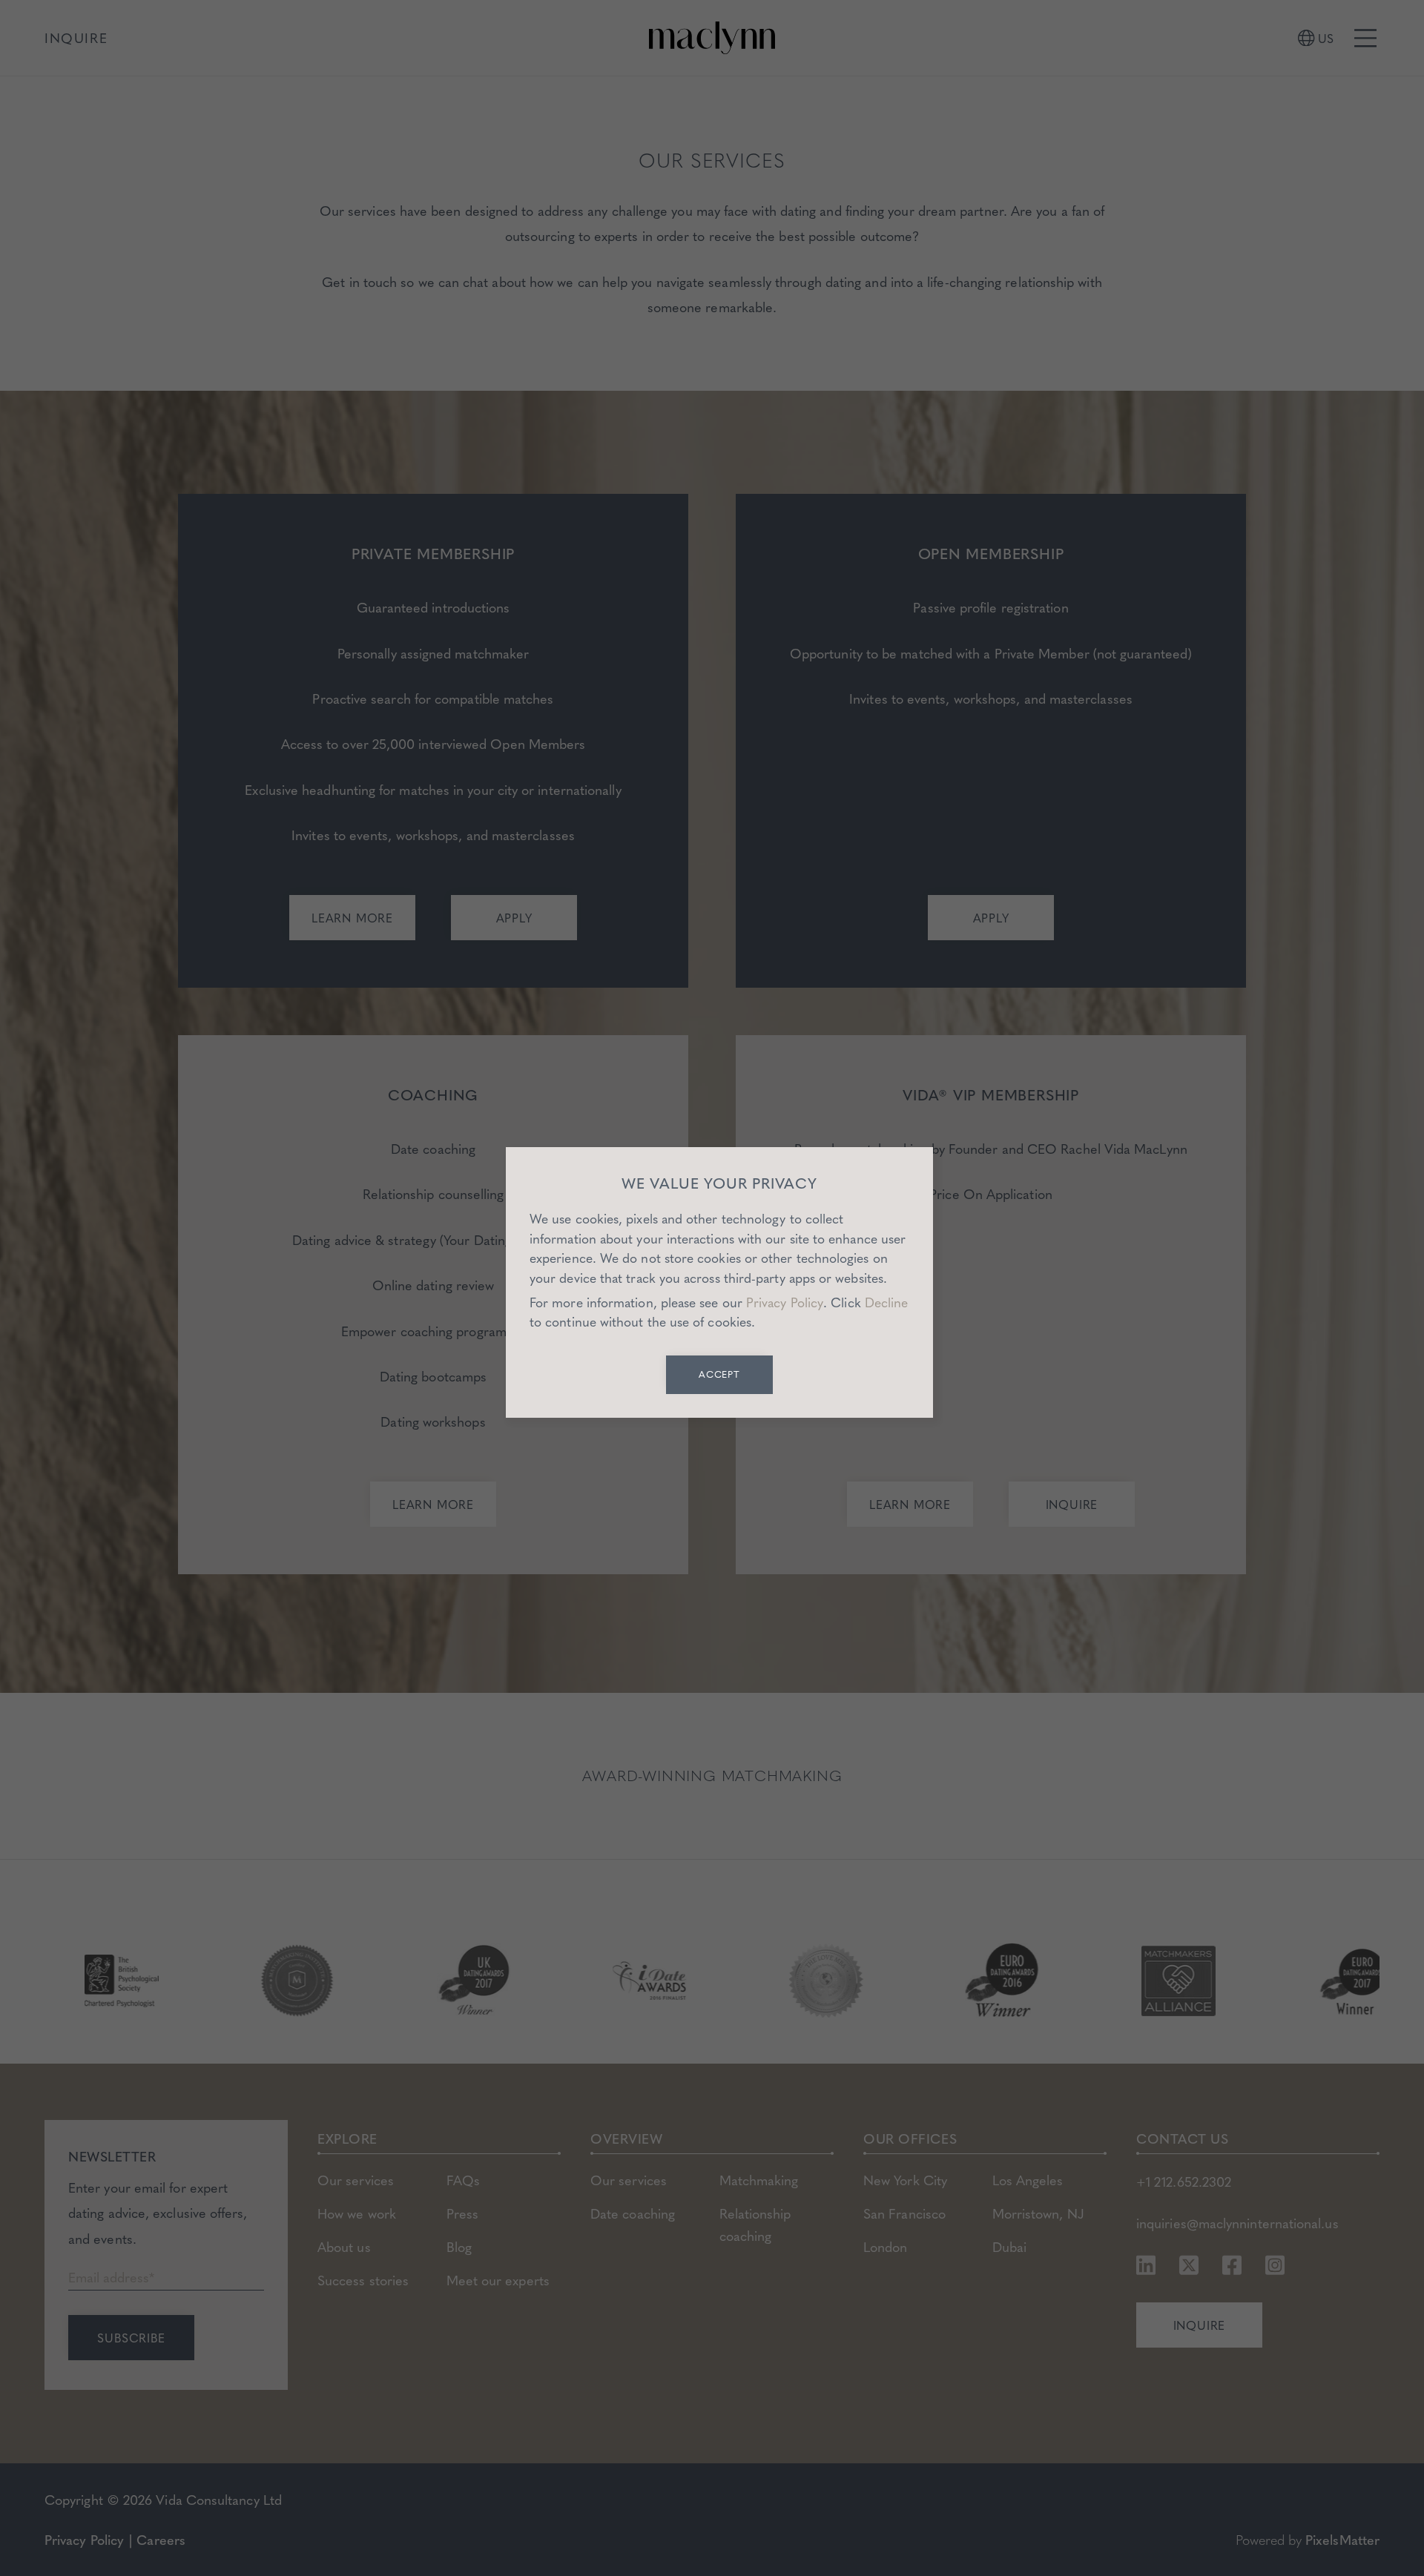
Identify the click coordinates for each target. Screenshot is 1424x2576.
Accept (720, 1374)
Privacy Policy (785, 1302)
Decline (887, 1302)
